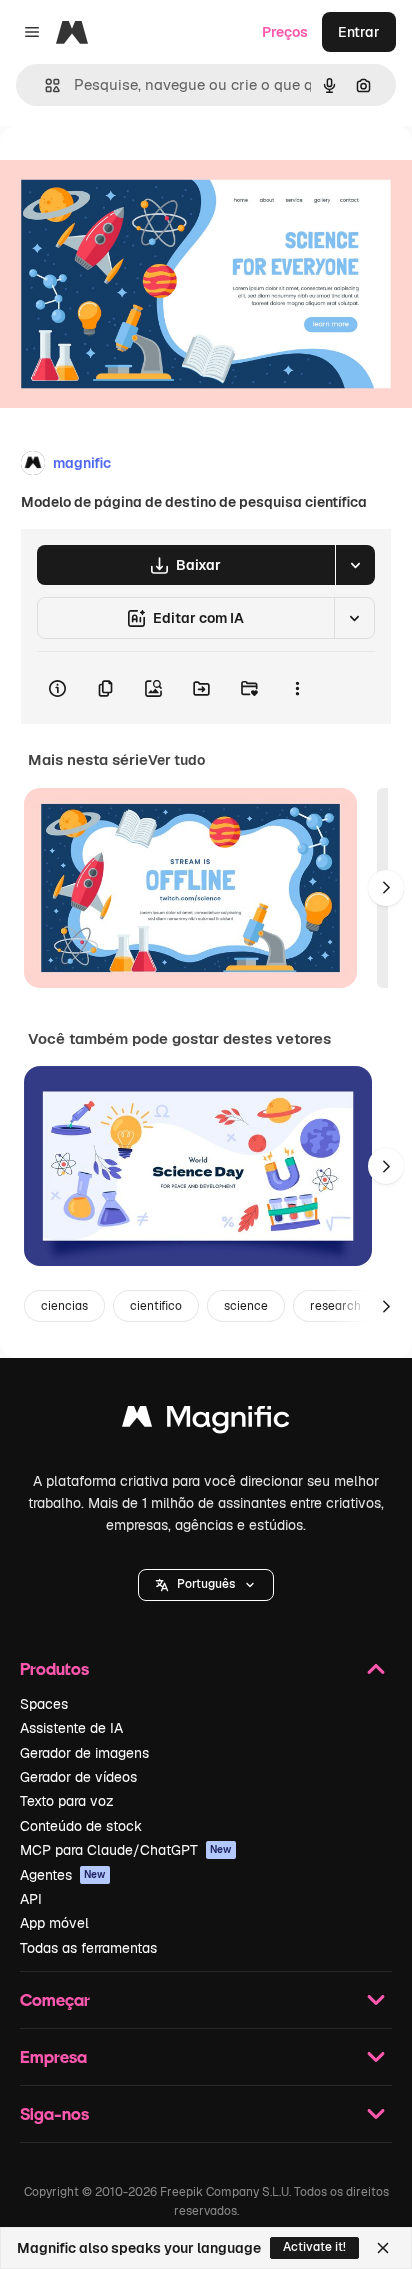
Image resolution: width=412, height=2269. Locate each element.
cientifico (156, 1306)
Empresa (53, 2056)
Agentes (63, 1875)
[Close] (383, 2248)
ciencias (64, 1306)
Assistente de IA (71, 1728)
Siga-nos (54, 2113)
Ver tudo (176, 760)
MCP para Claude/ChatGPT (126, 1850)
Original (128, 171)
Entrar (359, 32)
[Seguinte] (386, 888)
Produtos (54, 1668)
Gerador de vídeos (78, 1777)
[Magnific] (206, 1421)
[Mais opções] (297, 688)
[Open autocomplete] (44, 85)
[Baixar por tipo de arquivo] (355, 565)
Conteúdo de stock (81, 1826)
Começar (55, 1999)
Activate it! (314, 2247)
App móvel (54, 1923)
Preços (285, 32)
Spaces (44, 1704)
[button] (206, 1585)
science (246, 1306)
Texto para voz (67, 1801)
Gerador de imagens (84, 1753)
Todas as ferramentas (88, 1948)
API (31, 1899)
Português (206, 1584)
